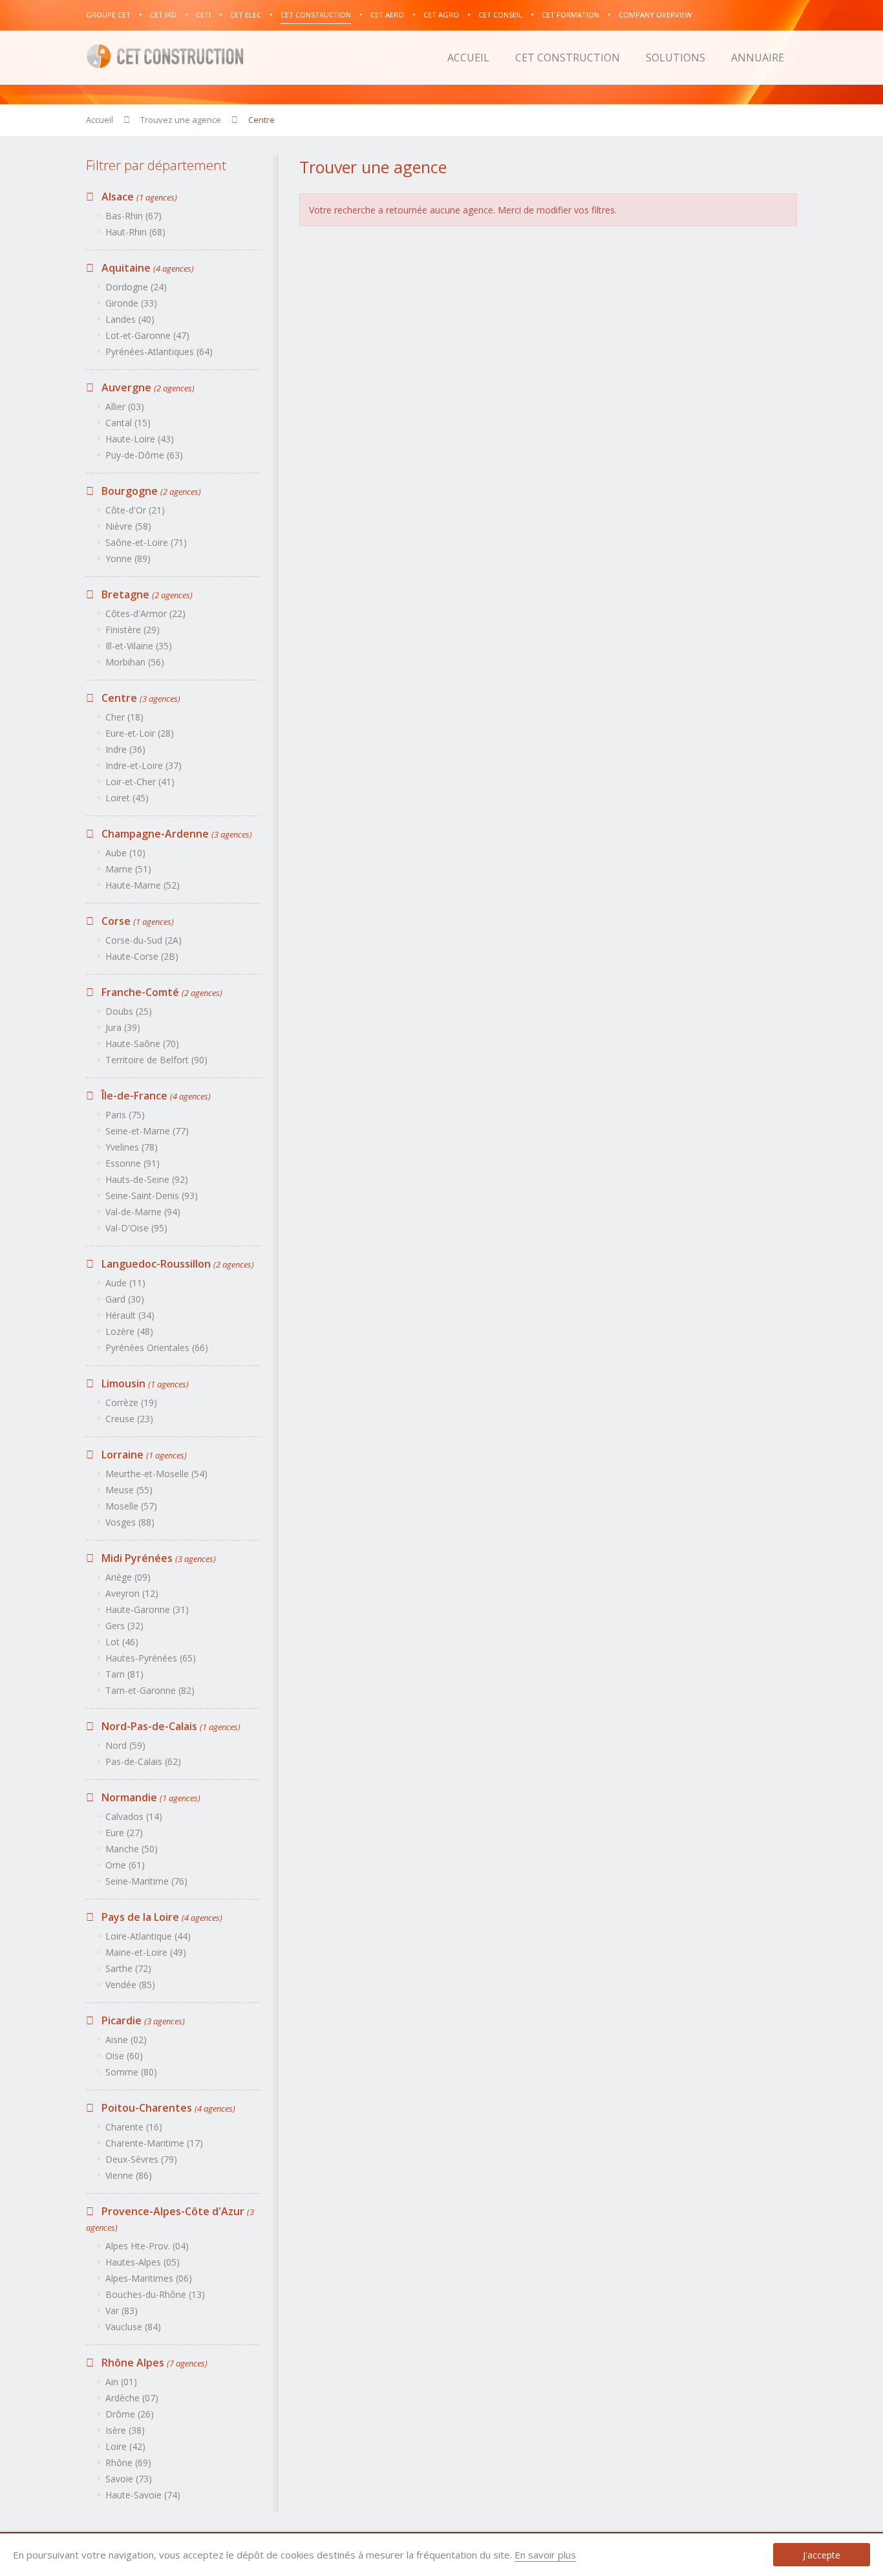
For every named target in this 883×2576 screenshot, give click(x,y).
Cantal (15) (128, 423)
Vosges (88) (130, 1522)
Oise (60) (124, 2056)
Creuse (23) (129, 1419)
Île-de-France (155, 1096)
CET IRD (163, 15)
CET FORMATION (570, 15)
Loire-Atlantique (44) (148, 1936)
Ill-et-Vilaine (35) (139, 646)
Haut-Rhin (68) (135, 232)
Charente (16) (134, 2127)
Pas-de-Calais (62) (143, 1761)
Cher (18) (124, 717)
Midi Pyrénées (157, 1558)
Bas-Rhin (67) (133, 216)
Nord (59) (125, 1745)
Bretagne (146, 594)
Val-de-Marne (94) (143, 1212)
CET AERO (387, 15)
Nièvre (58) (128, 526)
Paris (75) (125, 1115)
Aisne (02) (126, 2040)
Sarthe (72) (128, 1968)
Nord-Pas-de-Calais (170, 1726)
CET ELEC (246, 15)
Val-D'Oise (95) (136, 1228)
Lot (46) (122, 1642)
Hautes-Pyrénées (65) (151, 1658)
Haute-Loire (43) (140, 439)
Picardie (142, 2020)
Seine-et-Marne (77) (147, 1131)
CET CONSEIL (500, 15)
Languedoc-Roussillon (176, 1264)
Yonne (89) (128, 558)
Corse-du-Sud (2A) (144, 940)
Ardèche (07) (132, 2398)
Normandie (150, 1797)
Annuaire (758, 58)
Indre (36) (125, 749)
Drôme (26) (130, 2414)
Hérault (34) (130, 1315)
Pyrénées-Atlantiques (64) (159, 352)
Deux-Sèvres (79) (141, 2159)
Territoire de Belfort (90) (156, 1060)
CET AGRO (441, 15)
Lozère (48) (129, 1331)
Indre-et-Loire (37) (144, 765)
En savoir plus (545, 2555)
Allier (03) (125, 406)
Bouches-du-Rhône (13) (155, 2294)
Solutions (676, 58)
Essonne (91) (133, 1163)
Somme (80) (131, 2072)
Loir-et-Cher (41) (140, 782)
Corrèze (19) (131, 1402)
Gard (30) (125, 1299)
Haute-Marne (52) (143, 885)
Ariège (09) (128, 1577)
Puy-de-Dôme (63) (144, 455)
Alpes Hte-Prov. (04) (147, 2246)
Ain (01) (121, 2382)
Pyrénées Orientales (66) (157, 1348)
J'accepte (822, 2555)
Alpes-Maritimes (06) (149, 2278)
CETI (203, 15)
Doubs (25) (129, 1011)
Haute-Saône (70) (142, 1044)
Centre (140, 698)
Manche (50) (132, 1849)
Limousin (144, 1383)
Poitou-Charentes (167, 2108)
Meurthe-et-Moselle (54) (156, 1474)
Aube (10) (125, 853)
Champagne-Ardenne (176, 834)
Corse (136, 921)
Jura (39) (123, 1027)
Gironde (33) (131, 303)
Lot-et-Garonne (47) (147, 335)
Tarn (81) (124, 1674)
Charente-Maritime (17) (154, 2143)
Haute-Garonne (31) (147, 1609)
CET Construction (316, 15)
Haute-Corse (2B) (142, 956)
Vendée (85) (130, 1985)
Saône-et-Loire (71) (146, 542)
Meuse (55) (129, 1490)
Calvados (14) (134, 1816)
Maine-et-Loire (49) (146, 1952)
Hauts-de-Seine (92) (147, 1179)
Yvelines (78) (132, 1147)
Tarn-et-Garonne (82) (150, 1690)
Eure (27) (124, 1833)
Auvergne (147, 387)
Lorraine (143, 1455)
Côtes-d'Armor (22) (145, 613)
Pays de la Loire (161, 1917)
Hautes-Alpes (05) (143, 2262)
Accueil (468, 58)
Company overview (655, 15)
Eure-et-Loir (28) (140, 733)
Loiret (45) (127, 798)
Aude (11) (125, 1283)
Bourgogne (150, 491)
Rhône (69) (128, 2462)
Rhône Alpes (153, 2363)
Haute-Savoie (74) (143, 2495)
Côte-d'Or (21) (135, 510)
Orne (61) (125, 1865)
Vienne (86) (129, 2175)
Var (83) (122, 2311)
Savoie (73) (129, 2479)
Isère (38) (125, 2430)
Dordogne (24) (136, 287)
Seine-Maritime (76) (146, 1881)
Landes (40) (130, 319)
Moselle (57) (131, 1506)
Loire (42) (125, 2446)
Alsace (138, 197)
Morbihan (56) (135, 662)
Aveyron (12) (132, 1593)
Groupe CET (108, 15)
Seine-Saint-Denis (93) (152, 1196)
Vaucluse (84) (133, 2327)
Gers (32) (124, 1626)
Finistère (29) (133, 630)
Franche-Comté (161, 992)
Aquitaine (146, 268)
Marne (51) (128, 869)
